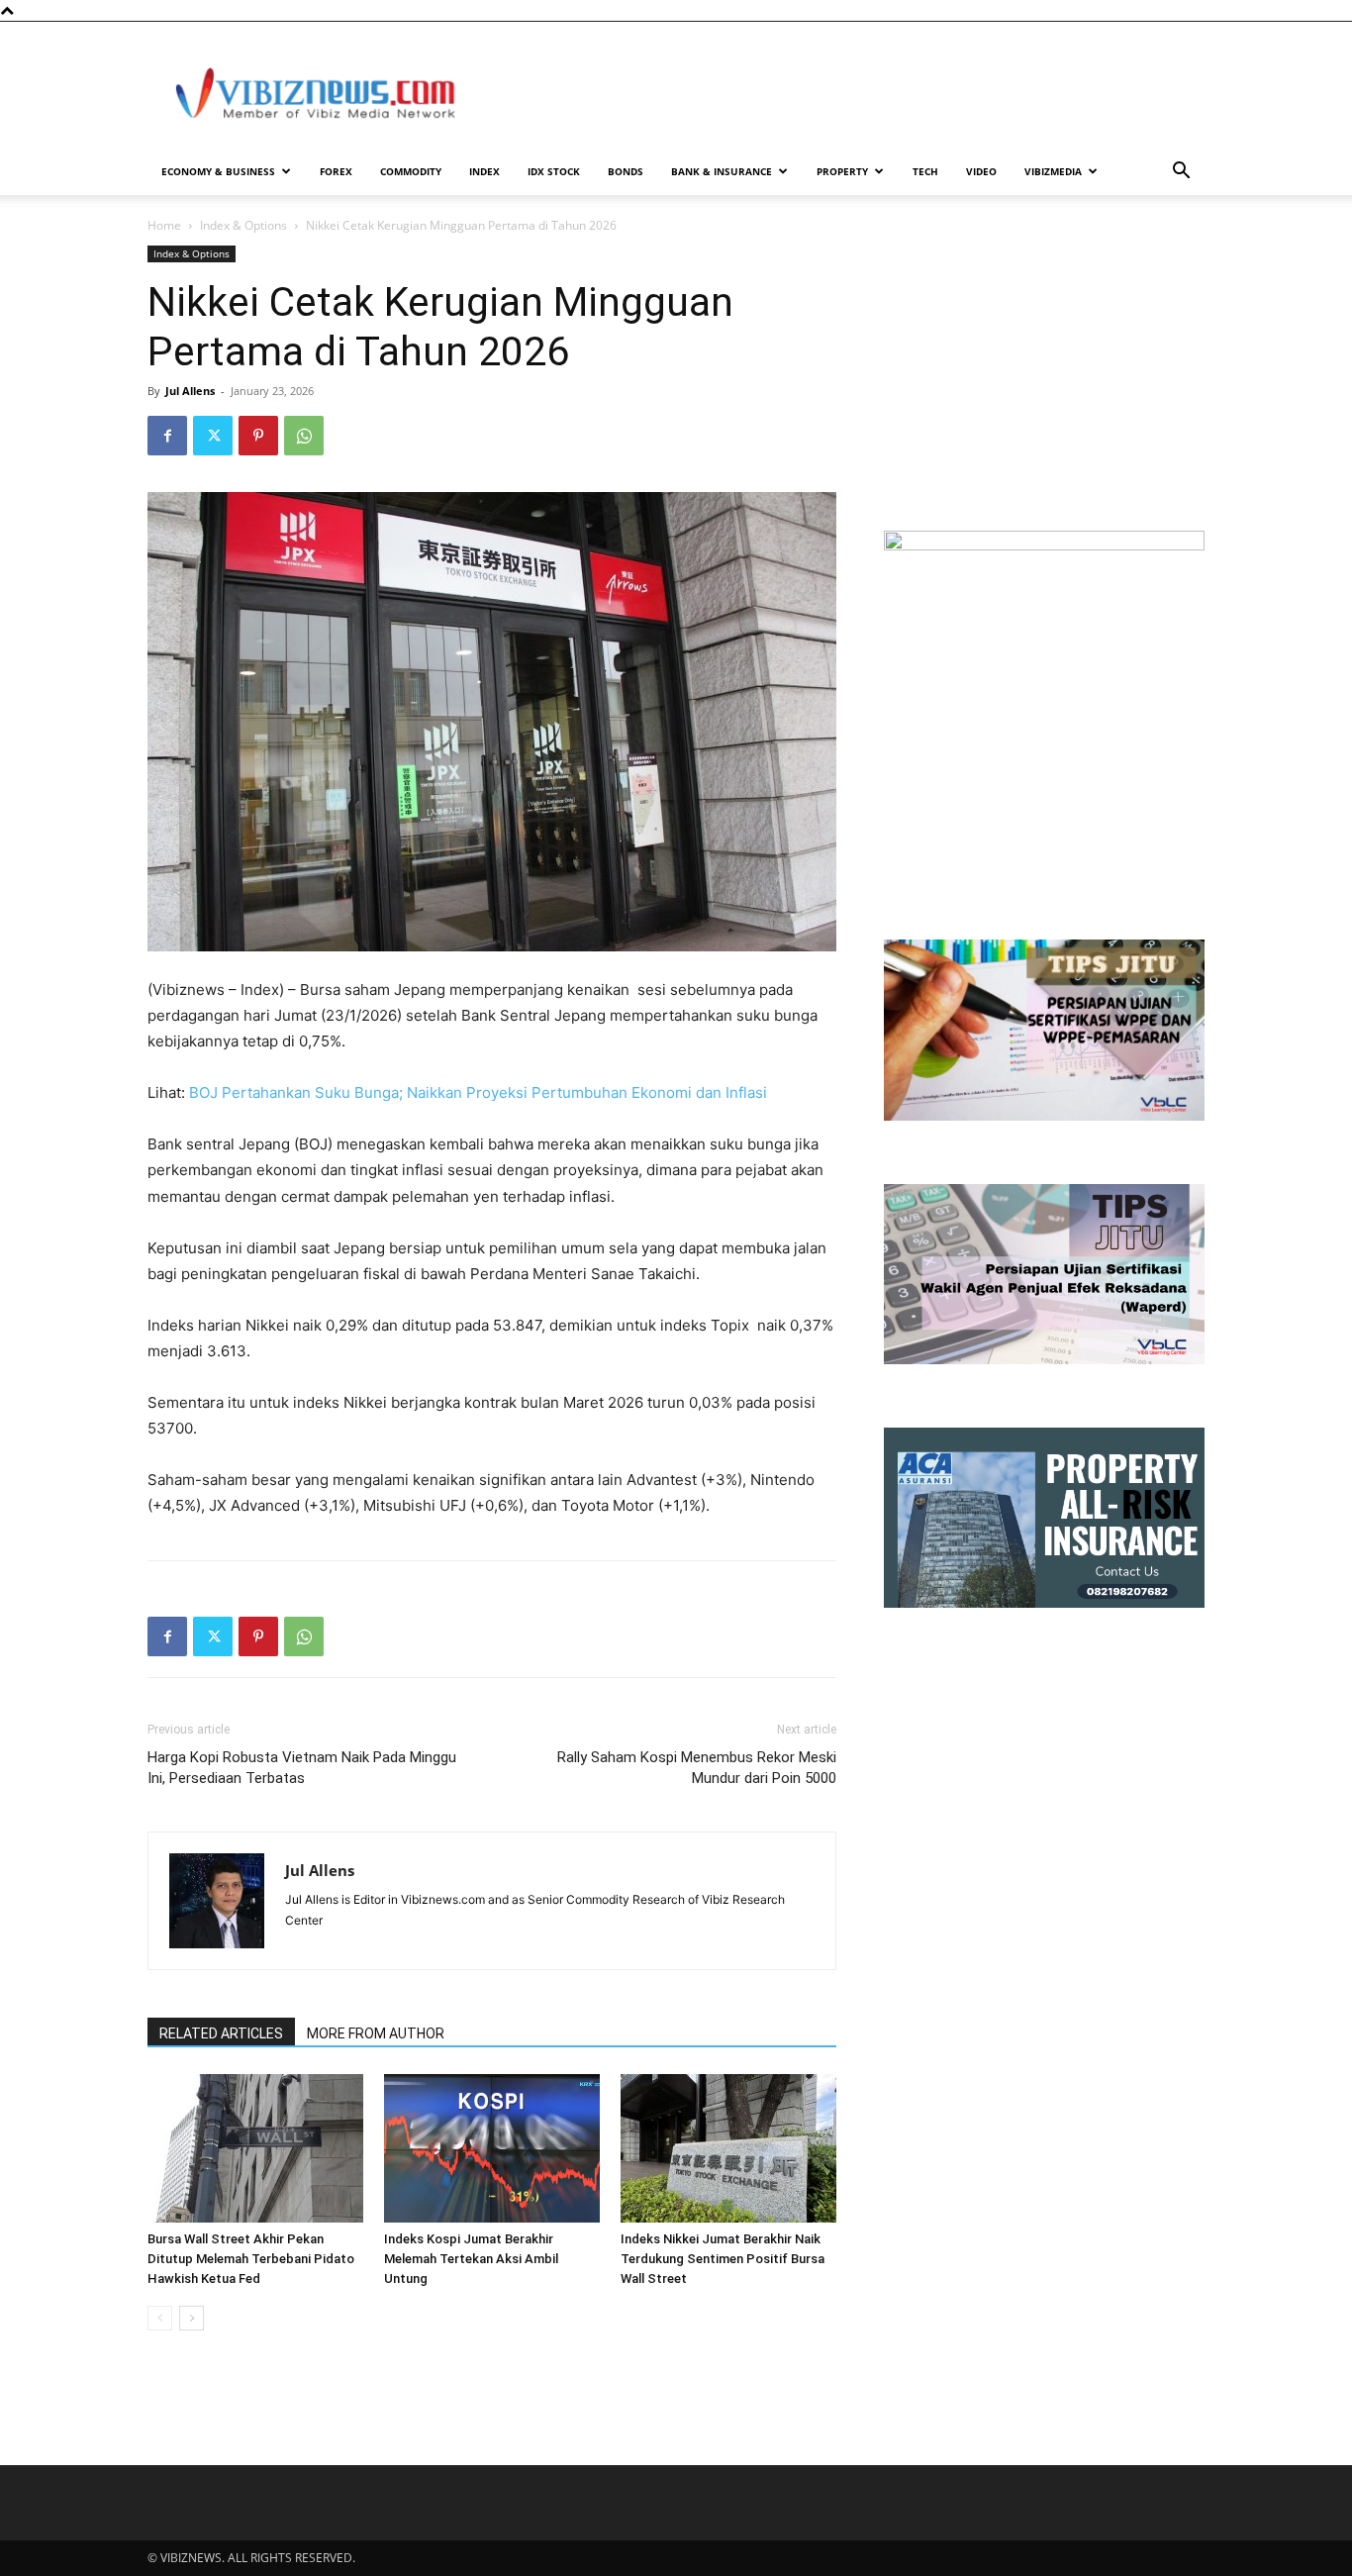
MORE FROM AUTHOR (376, 2033)
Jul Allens (190, 391)
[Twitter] (213, 436)
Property (842, 171)
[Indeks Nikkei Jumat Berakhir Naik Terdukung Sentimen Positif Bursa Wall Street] (728, 2148)
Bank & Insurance (722, 171)
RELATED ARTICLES (221, 2033)
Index (484, 171)
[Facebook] (167, 436)
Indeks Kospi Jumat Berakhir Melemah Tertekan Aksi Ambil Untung (471, 2259)
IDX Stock (554, 171)
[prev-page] (160, 2318)
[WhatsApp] (304, 436)
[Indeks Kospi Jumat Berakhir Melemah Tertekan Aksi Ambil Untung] (492, 2148)
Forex (336, 171)
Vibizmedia (1053, 171)
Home (164, 225)
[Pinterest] (258, 436)
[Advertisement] (844, 94)
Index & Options (243, 225)
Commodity (411, 171)
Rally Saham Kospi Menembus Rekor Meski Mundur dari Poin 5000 (697, 1768)
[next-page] (192, 2318)
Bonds (626, 171)
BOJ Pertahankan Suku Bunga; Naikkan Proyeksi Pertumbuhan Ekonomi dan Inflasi (478, 1092)
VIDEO (981, 171)
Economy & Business (218, 171)
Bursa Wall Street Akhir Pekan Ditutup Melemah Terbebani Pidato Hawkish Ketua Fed (251, 2259)
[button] (1181, 173)
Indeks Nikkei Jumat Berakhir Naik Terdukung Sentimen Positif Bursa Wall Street (723, 2259)
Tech (925, 171)
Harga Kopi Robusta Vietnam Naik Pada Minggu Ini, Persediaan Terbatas (302, 1768)
